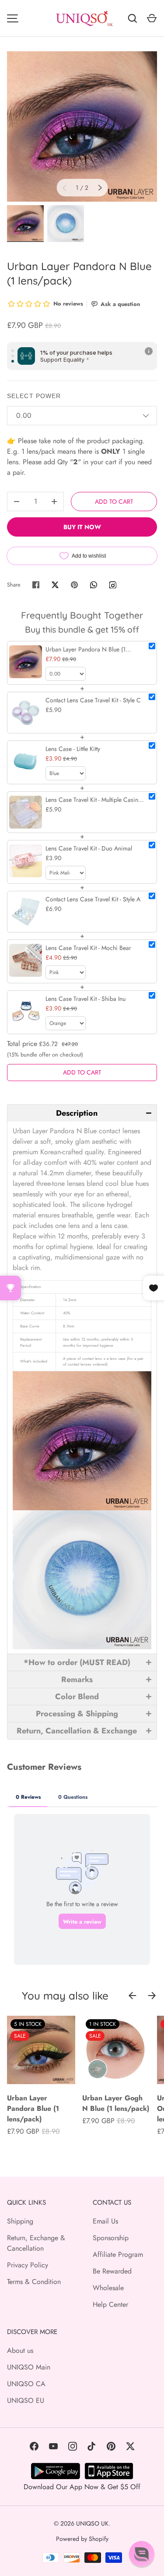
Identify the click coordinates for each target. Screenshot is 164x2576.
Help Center (110, 2304)
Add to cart (114, 502)
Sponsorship (111, 2238)
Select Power (34, 396)
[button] (82, 1113)
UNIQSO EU (26, 2400)
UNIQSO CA (26, 2384)
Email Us (105, 2221)
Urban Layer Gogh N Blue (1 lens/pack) (116, 2103)
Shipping (20, 2221)
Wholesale (108, 2288)
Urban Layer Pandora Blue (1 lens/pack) (33, 2108)
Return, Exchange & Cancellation (36, 2243)
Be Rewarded (112, 2271)
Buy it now (82, 527)
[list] (82, 126)
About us (20, 2350)
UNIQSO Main (29, 2367)
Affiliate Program (118, 2254)
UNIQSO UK (92, 2523)
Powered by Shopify (82, 2539)
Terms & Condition (34, 2282)
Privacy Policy (28, 2265)
